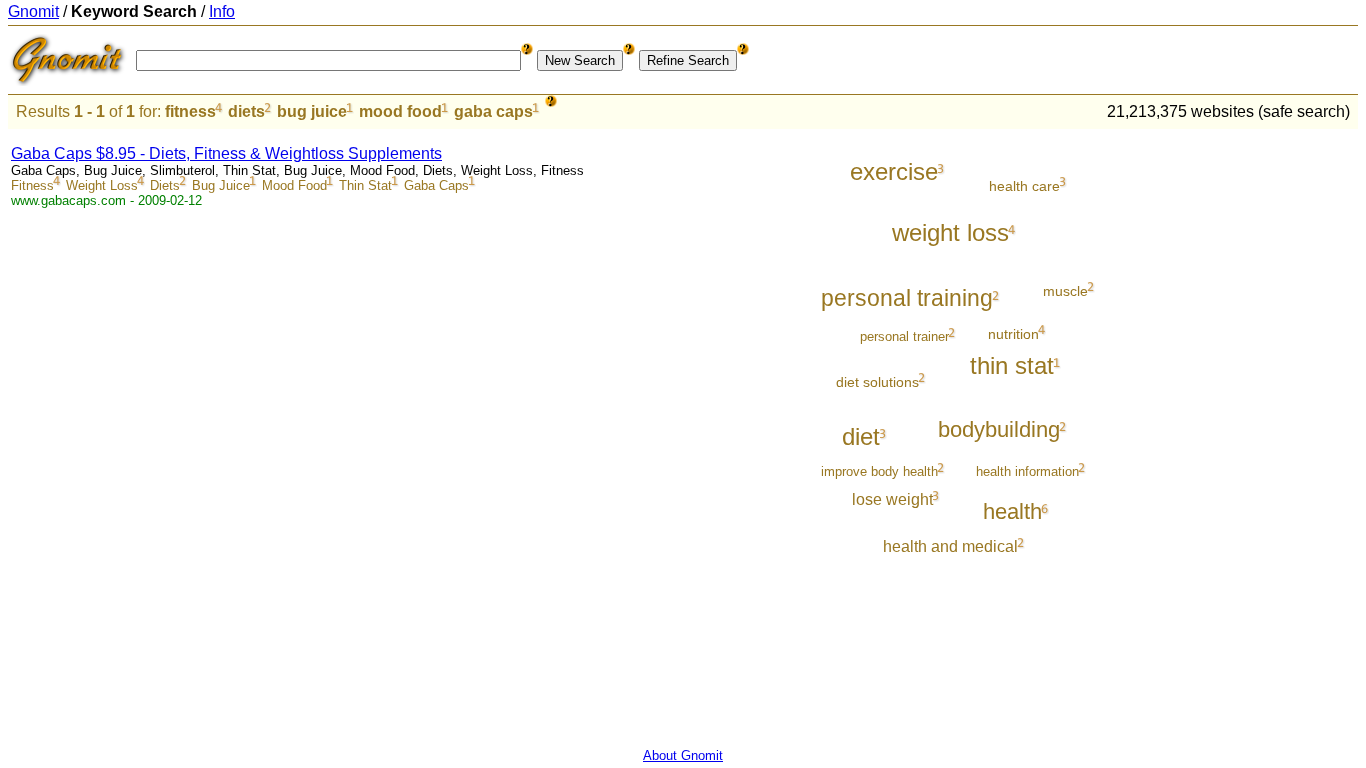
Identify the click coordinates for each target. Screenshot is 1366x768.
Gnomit (33, 11)
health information (1027, 471)
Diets (165, 185)
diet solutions (877, 382)
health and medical (950, 546)
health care (1024, 186)
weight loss (950, 232)
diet (861, 436)
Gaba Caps (436, 185)
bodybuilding (999, 429)
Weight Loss (102, 185)
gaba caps (493, 111)
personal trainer (904, 336)
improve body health (879, 471)
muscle (1065, 291)
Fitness (32, 185)
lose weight (892, 499)
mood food (400, 111)
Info (222, 11)
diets (246, 111)
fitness (190, 111)
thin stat (1012, 365)
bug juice (312, 111)
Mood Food (294, 185)
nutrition (1013, 334)
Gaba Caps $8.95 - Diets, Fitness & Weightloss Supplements (226, 153)
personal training (907, 298)
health (1012, 511)
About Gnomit (683, 755)
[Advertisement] (1275, 432)
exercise (894, 171)
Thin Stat (365, 185)
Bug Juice (221, 185)
